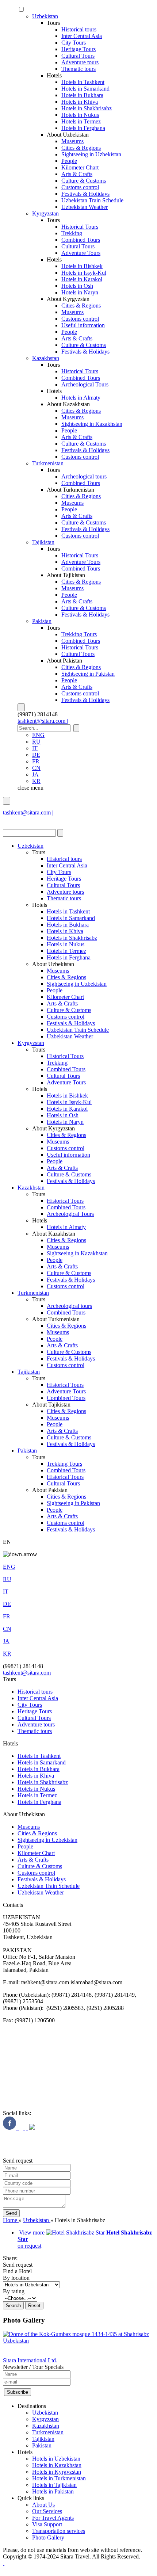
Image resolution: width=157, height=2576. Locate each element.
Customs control (80, 187)
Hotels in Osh (77, 286)
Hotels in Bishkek (82, 266)
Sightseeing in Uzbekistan (91, 154)
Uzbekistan (45, 16)
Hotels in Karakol (82, 279)
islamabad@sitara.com (29, 819)
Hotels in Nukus (80, 115)
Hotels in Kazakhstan (57, 2465)
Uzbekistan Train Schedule (92, 200)
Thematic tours (78, 69)
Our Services (47, 2511)
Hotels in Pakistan (53, 2491)
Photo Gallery (48, 2537)
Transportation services (59, 2531)
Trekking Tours (79, 634)
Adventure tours (80, 62)
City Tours (74, 43)
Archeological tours (84, 476)
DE (36, 755)
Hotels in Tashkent (83, 82)
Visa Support (47, 2524)
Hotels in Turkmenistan (59, 2478)
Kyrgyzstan (45, 213)
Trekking (72, 233)
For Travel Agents (53, 2518)
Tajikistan (43, 542)
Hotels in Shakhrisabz (87, 108)
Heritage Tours (78, 49)
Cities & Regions (81, 148)
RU (36, 742)
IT (35, 748)
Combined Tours (81, 240)
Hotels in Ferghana (83, 128)
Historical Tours (80, 227)
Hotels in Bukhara (82, 95)
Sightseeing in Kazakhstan (92, 424)
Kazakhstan (46, 358)
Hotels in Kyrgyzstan (57, 2472)
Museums (72, 141)
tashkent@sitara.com (27, 1673)
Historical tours (79, 29)
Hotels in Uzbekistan (56, 2459)
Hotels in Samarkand (85, 89)
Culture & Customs (84, 181)
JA (35, 774)
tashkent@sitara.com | (43, 721)
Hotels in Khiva (80, 102)
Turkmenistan (48, 463)
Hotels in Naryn (80, 292)
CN (36, 768)
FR (36, 761)
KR (36, 781)
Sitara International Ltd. (30, 2360)
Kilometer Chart (80, 167)
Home (11, 2220)
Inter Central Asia (82, 36)
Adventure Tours (81, 253)
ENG (38, 735)
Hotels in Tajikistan (54, 2485)
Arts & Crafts (77, 174)
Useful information (83, 325)
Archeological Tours (85, 384)
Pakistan (42, 621)
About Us (43, 2505)
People (69, 161)
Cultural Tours (78, 56)
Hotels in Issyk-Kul (84, 273)
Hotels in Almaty (81, 398)
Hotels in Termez (81, 121)
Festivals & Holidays (85, 194)
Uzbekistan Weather (85, 207)
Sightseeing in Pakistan (88, 674)
